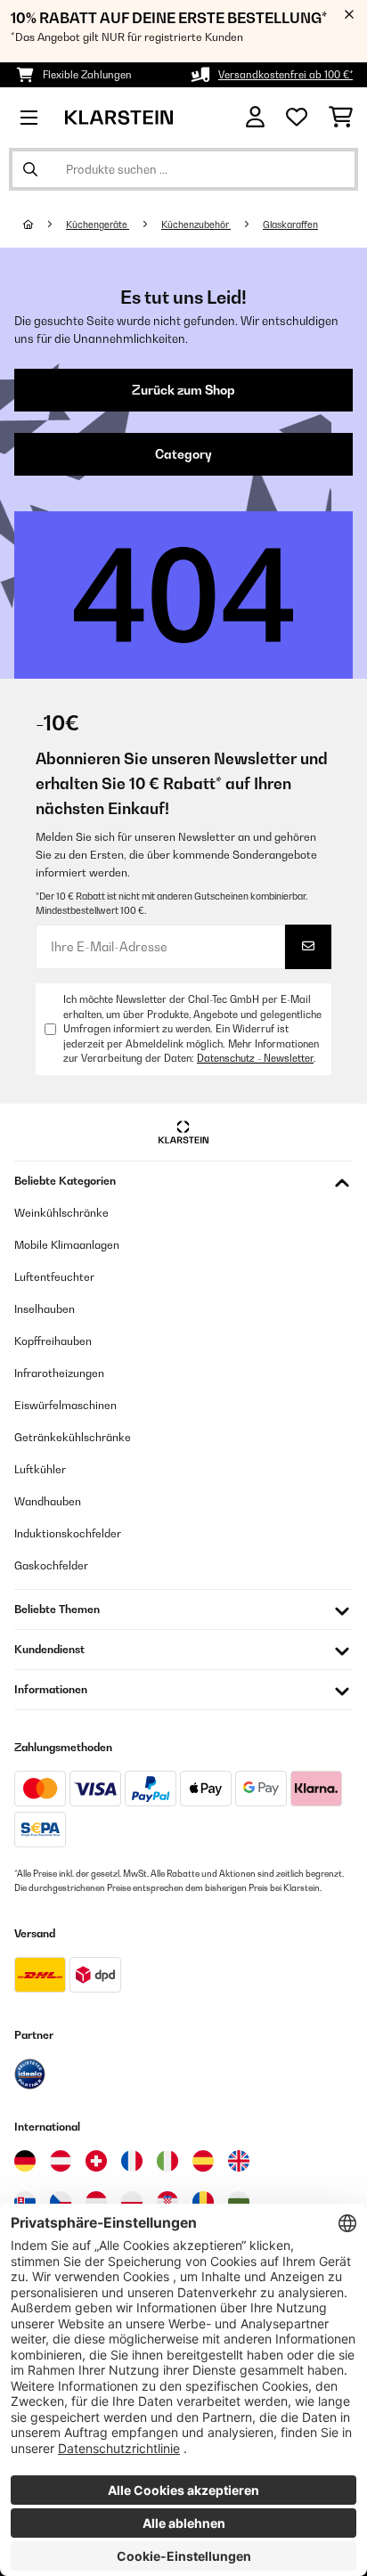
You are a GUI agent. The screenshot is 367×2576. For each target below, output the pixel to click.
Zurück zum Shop (183, 390)
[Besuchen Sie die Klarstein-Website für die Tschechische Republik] (61, 2202)
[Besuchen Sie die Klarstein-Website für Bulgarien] (239, 2202)
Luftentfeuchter (54, 1277)
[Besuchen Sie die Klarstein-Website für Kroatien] (167, 2202)
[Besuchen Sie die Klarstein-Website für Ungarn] (96, 2202)
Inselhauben (45, 1309)
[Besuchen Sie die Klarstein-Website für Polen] (132, 2202)
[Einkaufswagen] (341, 118)
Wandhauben (48, 1501)
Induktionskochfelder (68, 1533)
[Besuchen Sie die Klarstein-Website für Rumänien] (203, 2202)
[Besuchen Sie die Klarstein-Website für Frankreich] (132, 2161)
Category (183, 454)
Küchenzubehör (196, 224)
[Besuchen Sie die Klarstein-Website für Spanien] (203, 2161)
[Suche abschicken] (30, 169)
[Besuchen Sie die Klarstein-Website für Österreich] (61, 2161)
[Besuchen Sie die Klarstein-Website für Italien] (167, 2161)
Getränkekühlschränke (73, 1437)
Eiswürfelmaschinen (65, 1405)
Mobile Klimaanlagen (67, 1245)
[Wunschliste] (297, 118)
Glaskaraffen (290, 224)
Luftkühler (40, 1469)
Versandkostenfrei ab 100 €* (285, 75)
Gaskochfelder (51, 1565)
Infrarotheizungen (59, 1373)
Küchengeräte (98, 224)
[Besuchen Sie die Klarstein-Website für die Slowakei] (25, 2202)
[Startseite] (45, 224)
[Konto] (255, 117)
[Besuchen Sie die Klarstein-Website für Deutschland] (25, 2161)
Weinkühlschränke (61, 1213)
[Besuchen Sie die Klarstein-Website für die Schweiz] (96, 2161)
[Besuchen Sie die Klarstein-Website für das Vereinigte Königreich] (239, 2161)
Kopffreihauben (53, 1341)
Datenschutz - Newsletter (255, 1058)
